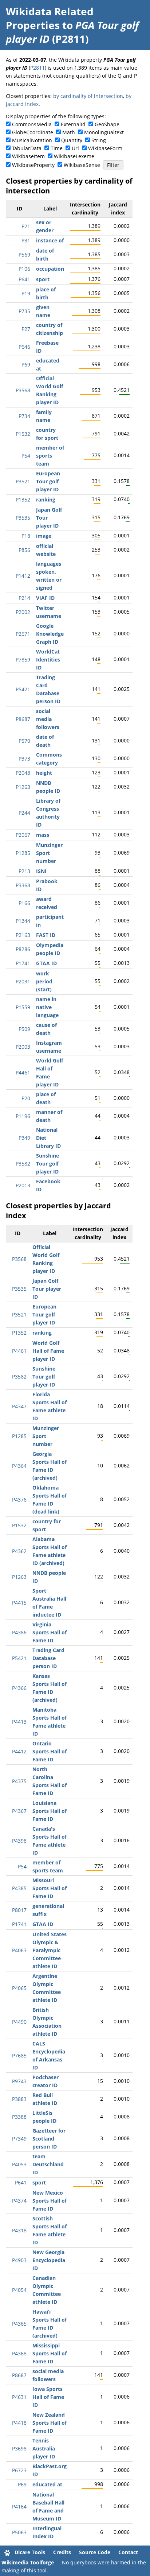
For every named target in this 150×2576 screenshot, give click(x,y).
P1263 (23, 787)
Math (69, 132)
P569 (24, 255)
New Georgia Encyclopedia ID (49, 2260)
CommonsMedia (32, 124)
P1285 (23, 853)
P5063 (19, 2532)
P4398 (19, 1841)
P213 (24, 871)
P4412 (19, 1751)
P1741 (23, 963)
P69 (26, 365)
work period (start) (44, 981)
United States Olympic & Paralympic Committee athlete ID (50, 1950)
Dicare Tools (30, 2552)
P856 (24, 550)
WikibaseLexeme (74, 156)
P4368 (19, 2353)
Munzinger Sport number (49, 853)
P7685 (19, 2055)
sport (43, 279)
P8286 (23, 949)
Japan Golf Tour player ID (47, 1289)
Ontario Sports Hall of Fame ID (50, 1751)
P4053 (19, 2164)
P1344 (23, 921)
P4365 (19, 2324)
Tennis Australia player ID (44, 2448)
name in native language (47, 1007)
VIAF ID (45, 598)
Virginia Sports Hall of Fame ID (50, 1632)
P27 (26, 329)
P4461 (23, 1072)
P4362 (19, 1551)
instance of (50, 240)
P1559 (23, 1007)
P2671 (23, 634)
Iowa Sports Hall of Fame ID (48, 2397)
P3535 (23, 518)
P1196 (23, 1116)
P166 (24, 903)
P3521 (23, 481)
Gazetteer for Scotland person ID (49, 2139)
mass (43, 835)
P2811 (37, 68)
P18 (26, 536)
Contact (128, 2552)
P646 (24, 347)
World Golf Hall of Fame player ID (48, 1351)
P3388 (19, 2117)
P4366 (19, 1688)
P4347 (19, 1406)
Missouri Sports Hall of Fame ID (50, 1888)
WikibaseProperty (33, 165)
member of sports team (50, 456)
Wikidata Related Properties (50, 18)
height (44, 773)
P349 (24, 1138)
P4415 (19, 1603)
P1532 (23, 434)
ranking (46, 499)
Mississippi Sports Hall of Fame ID (50, 2353)
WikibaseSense (82, 165)
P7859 (23, 660)
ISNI (41, 871)
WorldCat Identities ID (48, 660)
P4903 (19, 2260)
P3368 (23, 885)
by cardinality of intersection (88, 96)
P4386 (19, 1632)
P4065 (19, 1988)
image (44, 536)
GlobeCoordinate (33, 132)
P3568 (23, 390)
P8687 (23, 719)
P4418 (19, 2423)
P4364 (19, 1466)
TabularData (27, 148)
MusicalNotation (32, 140)
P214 (24, 598)
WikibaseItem (28, 156)
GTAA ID (46, 963)
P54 (26, 456)
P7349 (19, 2139)
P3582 (23, 1164)
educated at (47, 2484)
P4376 (19, 1500)
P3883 (19, 2099)
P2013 (23, 1185)
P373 (24, 759)
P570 (24, 741)
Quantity (72, 140)
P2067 (23, 835)
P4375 (19, 1781)
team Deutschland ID (48, 2164)
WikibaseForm (105, 148)
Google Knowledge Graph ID (50, 634)
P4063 (19, 1950)
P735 (24, 311)
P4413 (19, 1722)
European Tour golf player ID (48, 481)
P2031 (23, 981)
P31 (26, 240)
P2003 (23, 1047)
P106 (24, 269)
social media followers (48, 719)
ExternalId (73, 124)
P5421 (23, 689)
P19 (26, 293)
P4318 (19, 2230)
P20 (26, 1098)
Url (75, 148)
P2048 (23, 773)
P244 (24, 813)
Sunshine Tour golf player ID (48, 1164)
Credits (62, 2552)
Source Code (95, 2552)
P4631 (19, 2397)
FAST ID (46, 935)
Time (57, 148)
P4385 (19, 1888)
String (99, 140)
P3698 (19, 2448)
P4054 (19, 2290)
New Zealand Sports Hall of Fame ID (50, 2423)
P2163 (23, 935)
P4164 (19, 2507)
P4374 (19, 2201)
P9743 (19, 2081)
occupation (50, 269)
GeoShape (107, 124)
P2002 (23, 612)
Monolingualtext (104, 132)
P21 (26, 226)
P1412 (23, 576)
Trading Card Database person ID (48, 1658)
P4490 (19, 2022)
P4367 (19, 1811)
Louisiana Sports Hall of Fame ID (50, 1811)
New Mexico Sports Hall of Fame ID (50, 2201)
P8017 (19, 1910)
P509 (24, 1029)
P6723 (19, 2470)
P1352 (23, 499)
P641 (24, 279)
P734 (24, 416)
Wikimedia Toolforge (28, 2562)
